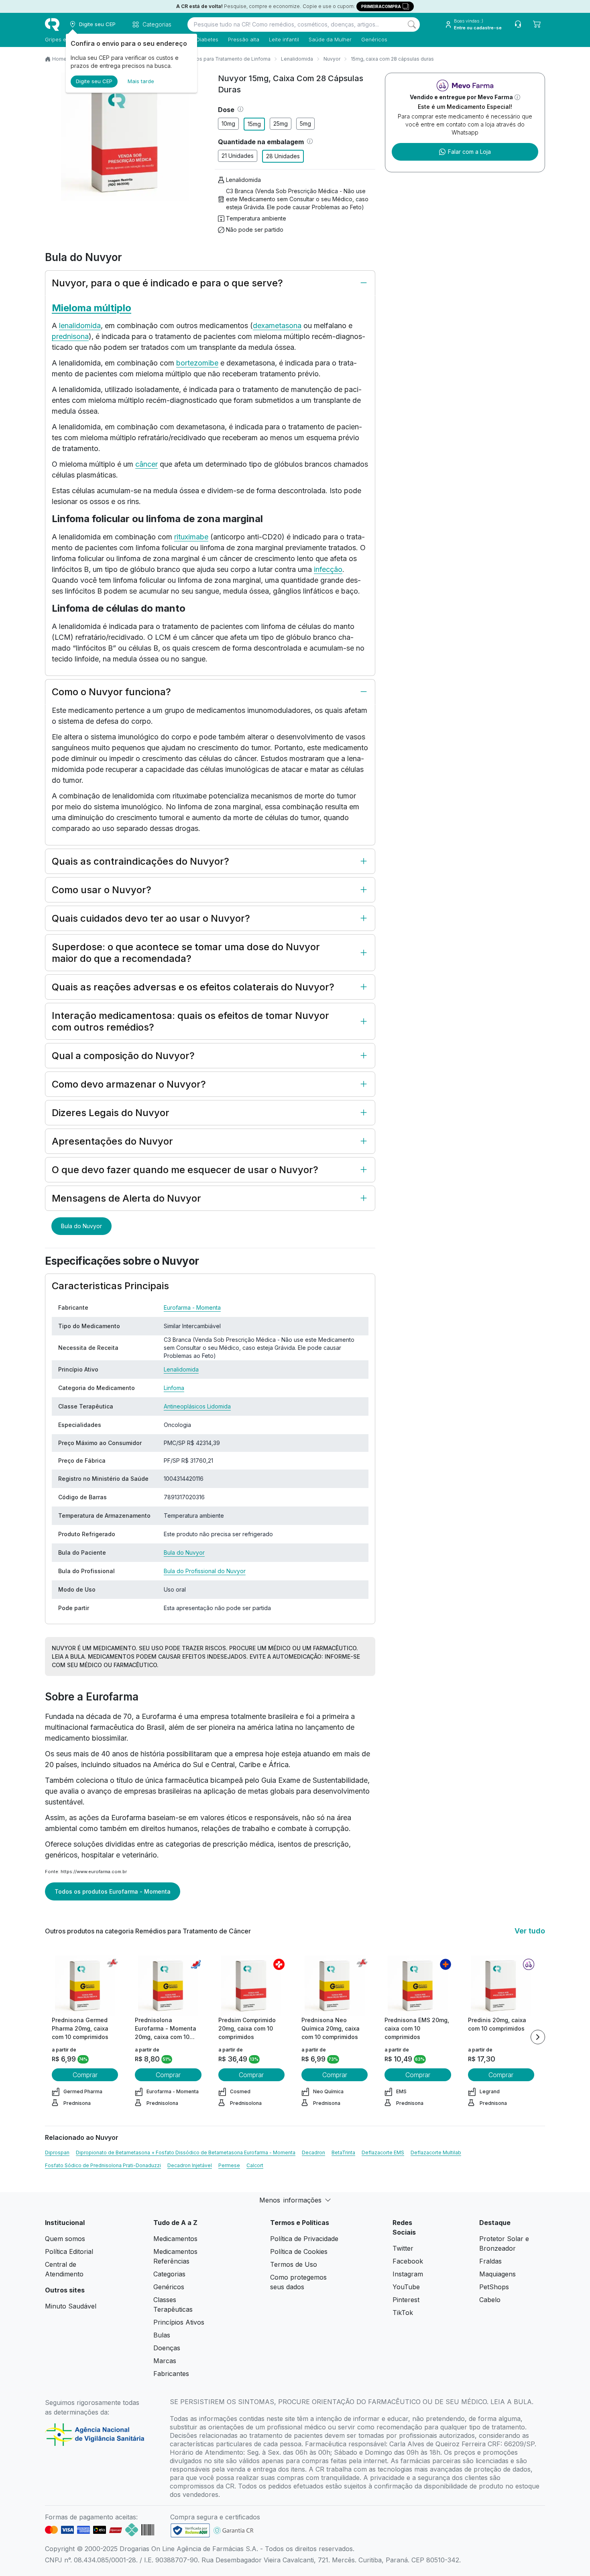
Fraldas (490, 2261)
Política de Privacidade (304, 2239)
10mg (228, 123)
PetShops (494, 2287)
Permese (229, 2165)
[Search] (412, 24)
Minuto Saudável (71, 2306)
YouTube (406, 2287)
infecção (328, 569)
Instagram (408, 2274)
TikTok (403, 2313)
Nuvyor (332, 59)
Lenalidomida (297, 59)
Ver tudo (530, 1931)
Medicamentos (175, 2239)
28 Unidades (283, 156)
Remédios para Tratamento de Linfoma (224, 59)
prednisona (70, 336)
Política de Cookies (299, 2251)
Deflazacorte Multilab (436, 2152)
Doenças (167, 2348)
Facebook (408, 2261)
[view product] (85, 1986)
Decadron (313, 2152)
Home (59, 59)
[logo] (52, 24)
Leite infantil (284, 39)
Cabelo (490, 2300)
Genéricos (374, 39)
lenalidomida (80, 326)
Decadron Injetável (190, 2165)
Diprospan (57, 2152)
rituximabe (191, 537)
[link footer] (190, 2530)
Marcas (165, 2361)
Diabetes (207, 39)
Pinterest (406, 2300)
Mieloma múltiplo (92, 308)
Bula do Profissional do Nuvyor (205, 1571)
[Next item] (538, 2037)
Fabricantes (171, 2374)
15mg (254, 124)
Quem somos (65, 2239)
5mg (305, 123)
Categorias (169, 2274)
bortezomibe (197, 363)
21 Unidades (238, 156)
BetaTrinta (343, 2152)
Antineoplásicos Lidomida (197, 1406)
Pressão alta (244, 39)
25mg (281, 123)
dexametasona (277, 326)
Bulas (162, 2335)
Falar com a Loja (469, 152)
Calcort (255, 2165)
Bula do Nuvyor (81, 1226)
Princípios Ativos (179, 2322)
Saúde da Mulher (330, 39)
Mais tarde (141, 81)
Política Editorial (69, 2251)
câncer (146, 464)
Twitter (403, 2248)
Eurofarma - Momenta (192, 1307)
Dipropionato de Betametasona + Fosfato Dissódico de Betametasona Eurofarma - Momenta (186, 2152)
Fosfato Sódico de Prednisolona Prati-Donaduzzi (103, 2165)
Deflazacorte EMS (383, 2152)
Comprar (85, 2075)
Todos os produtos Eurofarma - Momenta (113, 1891)
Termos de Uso (294, 2264)
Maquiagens (497, 2274)
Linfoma (174, 1388)
